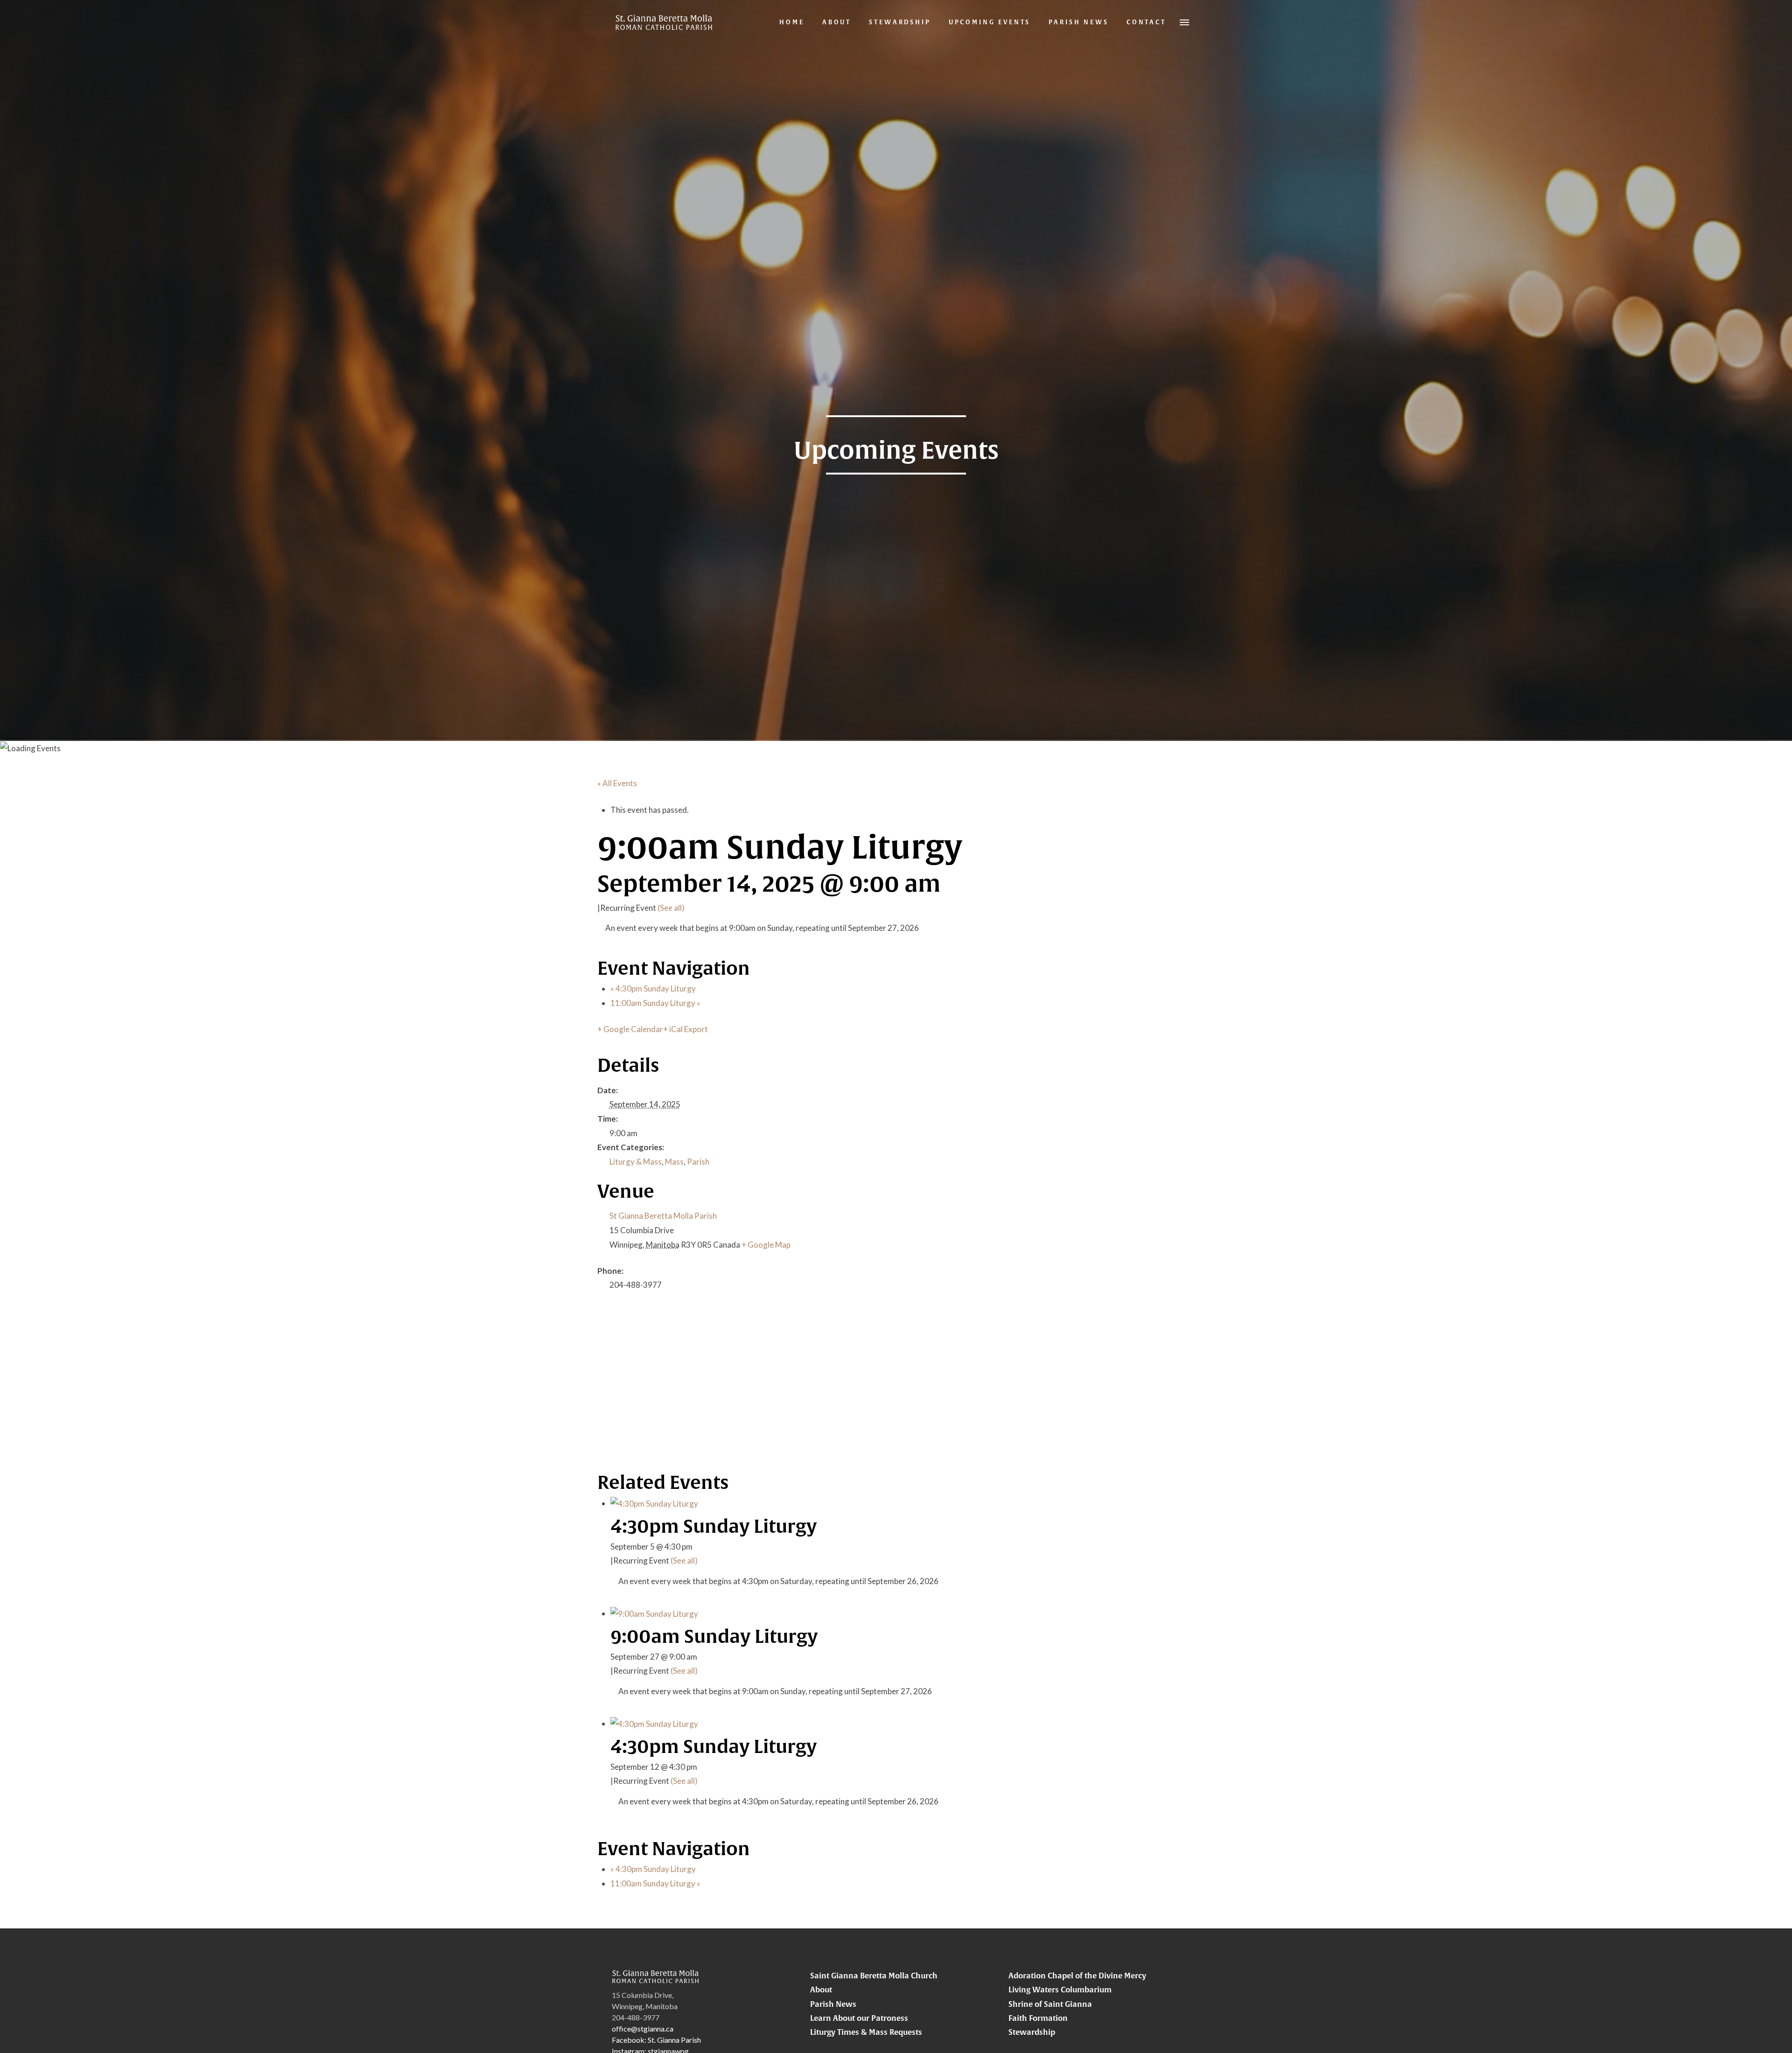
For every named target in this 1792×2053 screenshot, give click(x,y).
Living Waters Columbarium (1060, 1990)
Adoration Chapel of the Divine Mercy (1077, 1976)
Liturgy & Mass (636, 1162)
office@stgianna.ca (643, 2029)
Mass (674, 1162)
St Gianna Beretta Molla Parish (663, 1216)
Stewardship (1032, 2032)
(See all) (671, 908)
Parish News (833, 2004)
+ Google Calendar (630, 1029)
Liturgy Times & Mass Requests (866, 2032)
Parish (698, 1162)
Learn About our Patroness (859, 2018)
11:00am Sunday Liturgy (655, 1003)
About (821, 1990)
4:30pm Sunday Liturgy (653, 988)
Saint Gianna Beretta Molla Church (874, 1976)
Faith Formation (1038, 2018)
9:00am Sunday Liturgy (714, 1636)
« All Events (617, 783)
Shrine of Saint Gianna (1050, 2004)
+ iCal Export (686, 1029)
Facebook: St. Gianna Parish (656, 2040)
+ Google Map (766, 1245)
